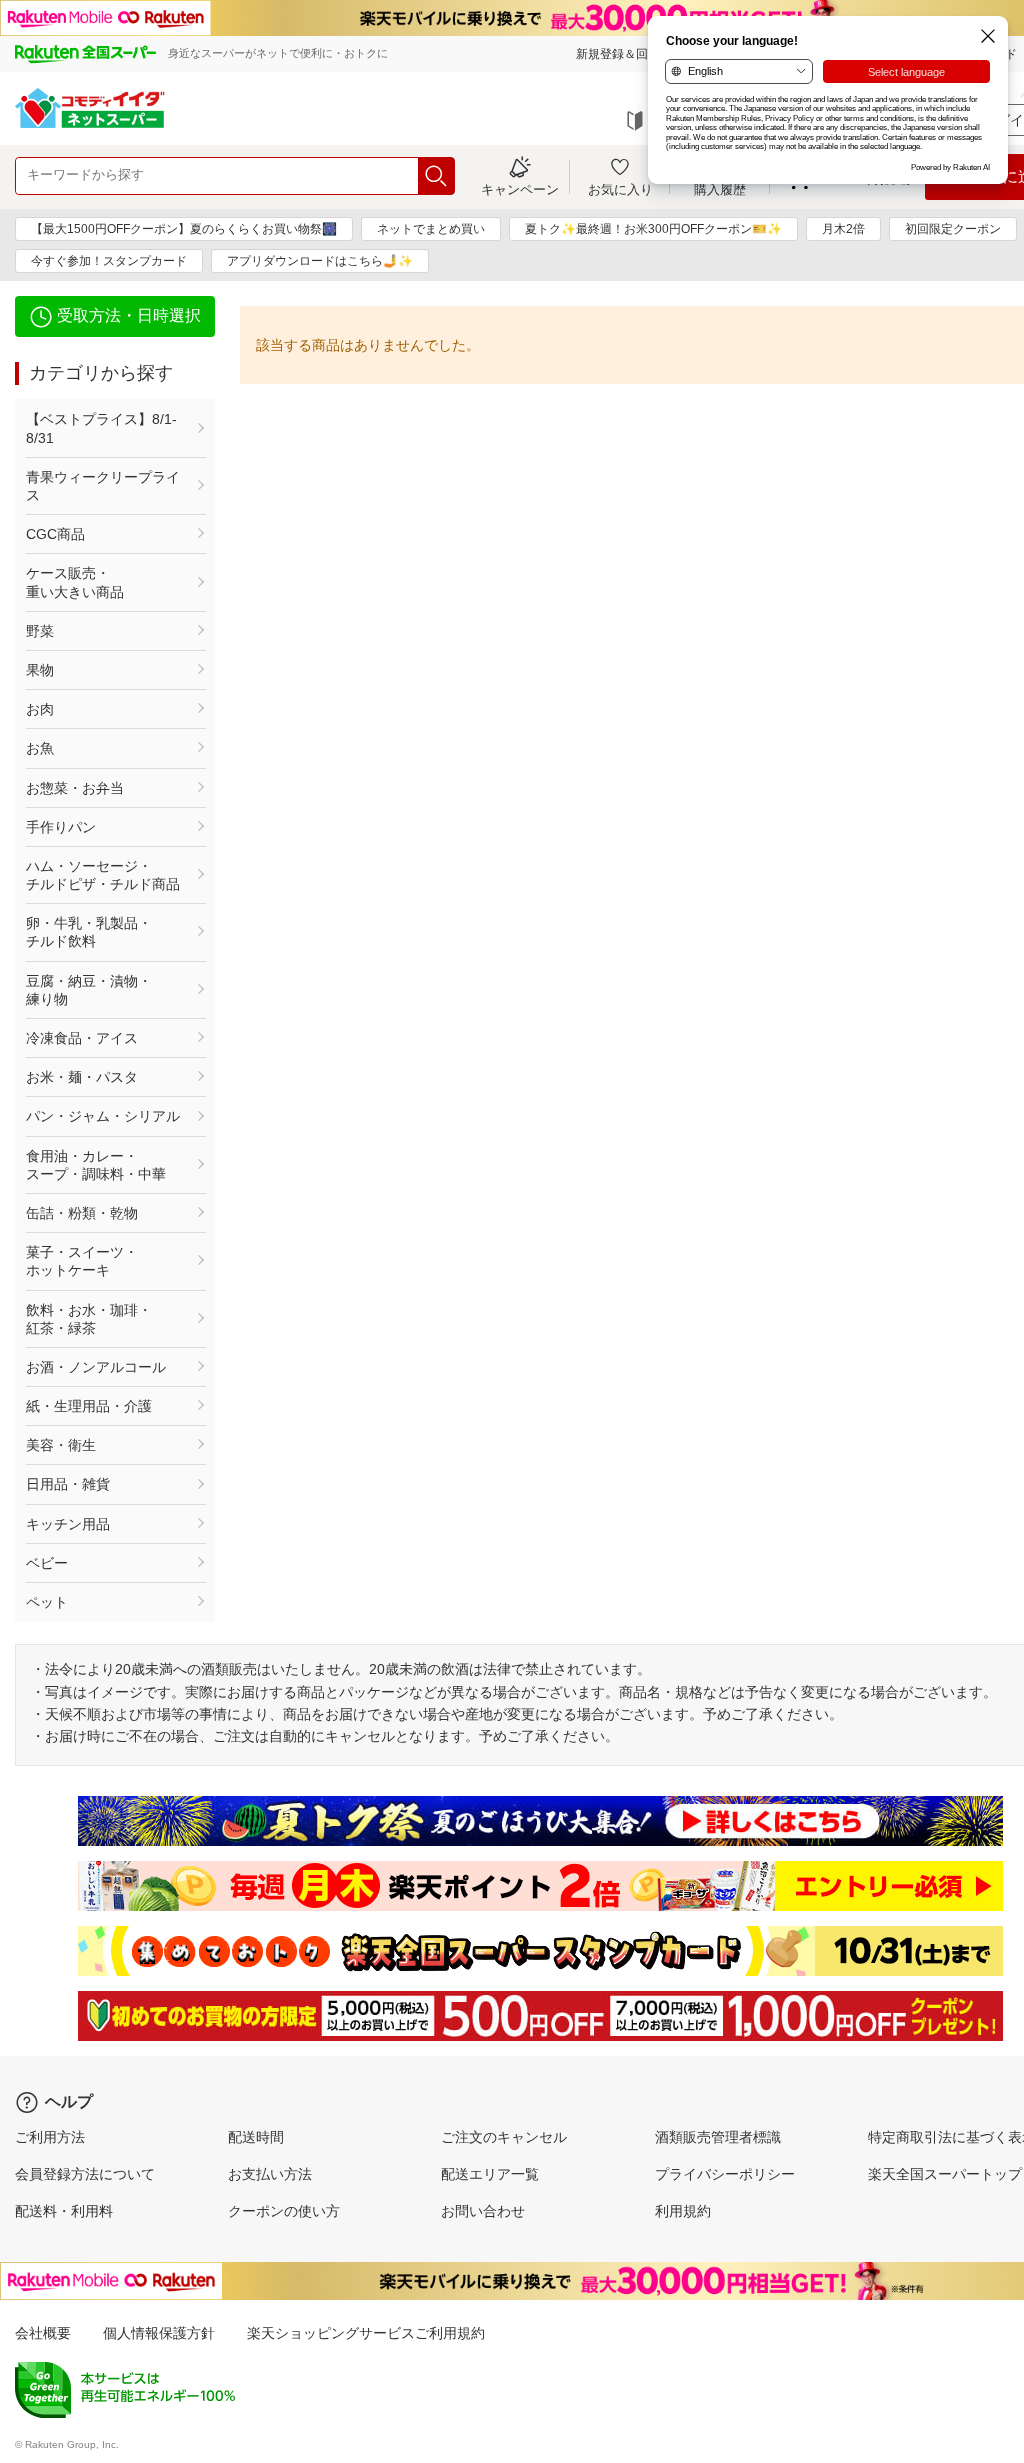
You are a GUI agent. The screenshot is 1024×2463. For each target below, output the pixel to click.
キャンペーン (520, 189)
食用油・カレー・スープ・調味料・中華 (96, 1165)
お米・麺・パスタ (82, 1077)
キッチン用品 (68, 1524)
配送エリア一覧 (490, 2174)
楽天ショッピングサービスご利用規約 (366, 2333)
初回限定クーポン (953, 229)
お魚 (40, 748)
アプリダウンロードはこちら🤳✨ (320, 261)
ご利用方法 (50, 2137)
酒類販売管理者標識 (718, 2137)
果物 (40, 670)
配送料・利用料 (64, 2211)
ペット (47, 1602)
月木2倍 (843, 229)
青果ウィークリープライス (103, 486)
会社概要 (43, 2333)
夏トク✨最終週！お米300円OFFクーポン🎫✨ (653, 229)
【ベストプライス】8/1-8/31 (101, 428)
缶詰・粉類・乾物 (82, 1213)
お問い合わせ (483, 2211)
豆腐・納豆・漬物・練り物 (89, 990)
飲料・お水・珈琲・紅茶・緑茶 (89, 1319)
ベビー (47, 1563)
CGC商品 (55, 534)
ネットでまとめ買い (431, 229)
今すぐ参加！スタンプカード (109, 261)
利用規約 (683, 2211)
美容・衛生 (61, 1445)
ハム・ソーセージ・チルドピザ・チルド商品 (103, 875)
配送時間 (256, 2137)
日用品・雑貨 (68, 1484)
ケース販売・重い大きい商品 (75, 582)
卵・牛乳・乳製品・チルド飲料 (89, 932)
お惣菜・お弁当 (75, 788)
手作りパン (61, 827)
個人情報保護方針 (159, 2333)
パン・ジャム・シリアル (103, 1116)
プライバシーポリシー (725, 2174)
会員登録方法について (85, 2174)
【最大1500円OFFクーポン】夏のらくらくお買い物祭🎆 (184, 229)
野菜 (40, 631)
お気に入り (620, 189)
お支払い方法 (270, 2174)
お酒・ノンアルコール (96, 1367)
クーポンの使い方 (284, 2211)
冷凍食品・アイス (82, 1038)
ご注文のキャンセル (504, 2137)
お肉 (40, 709)
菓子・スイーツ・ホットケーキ (82, 1261)
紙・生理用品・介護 (89, 1406)
